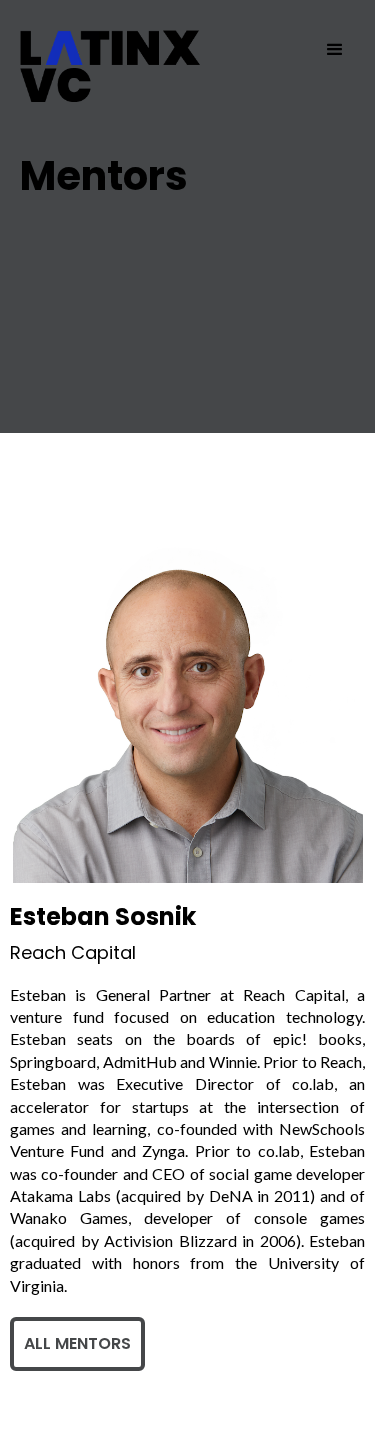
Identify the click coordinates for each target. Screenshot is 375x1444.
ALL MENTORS (77, 1343)
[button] (335, 50)
